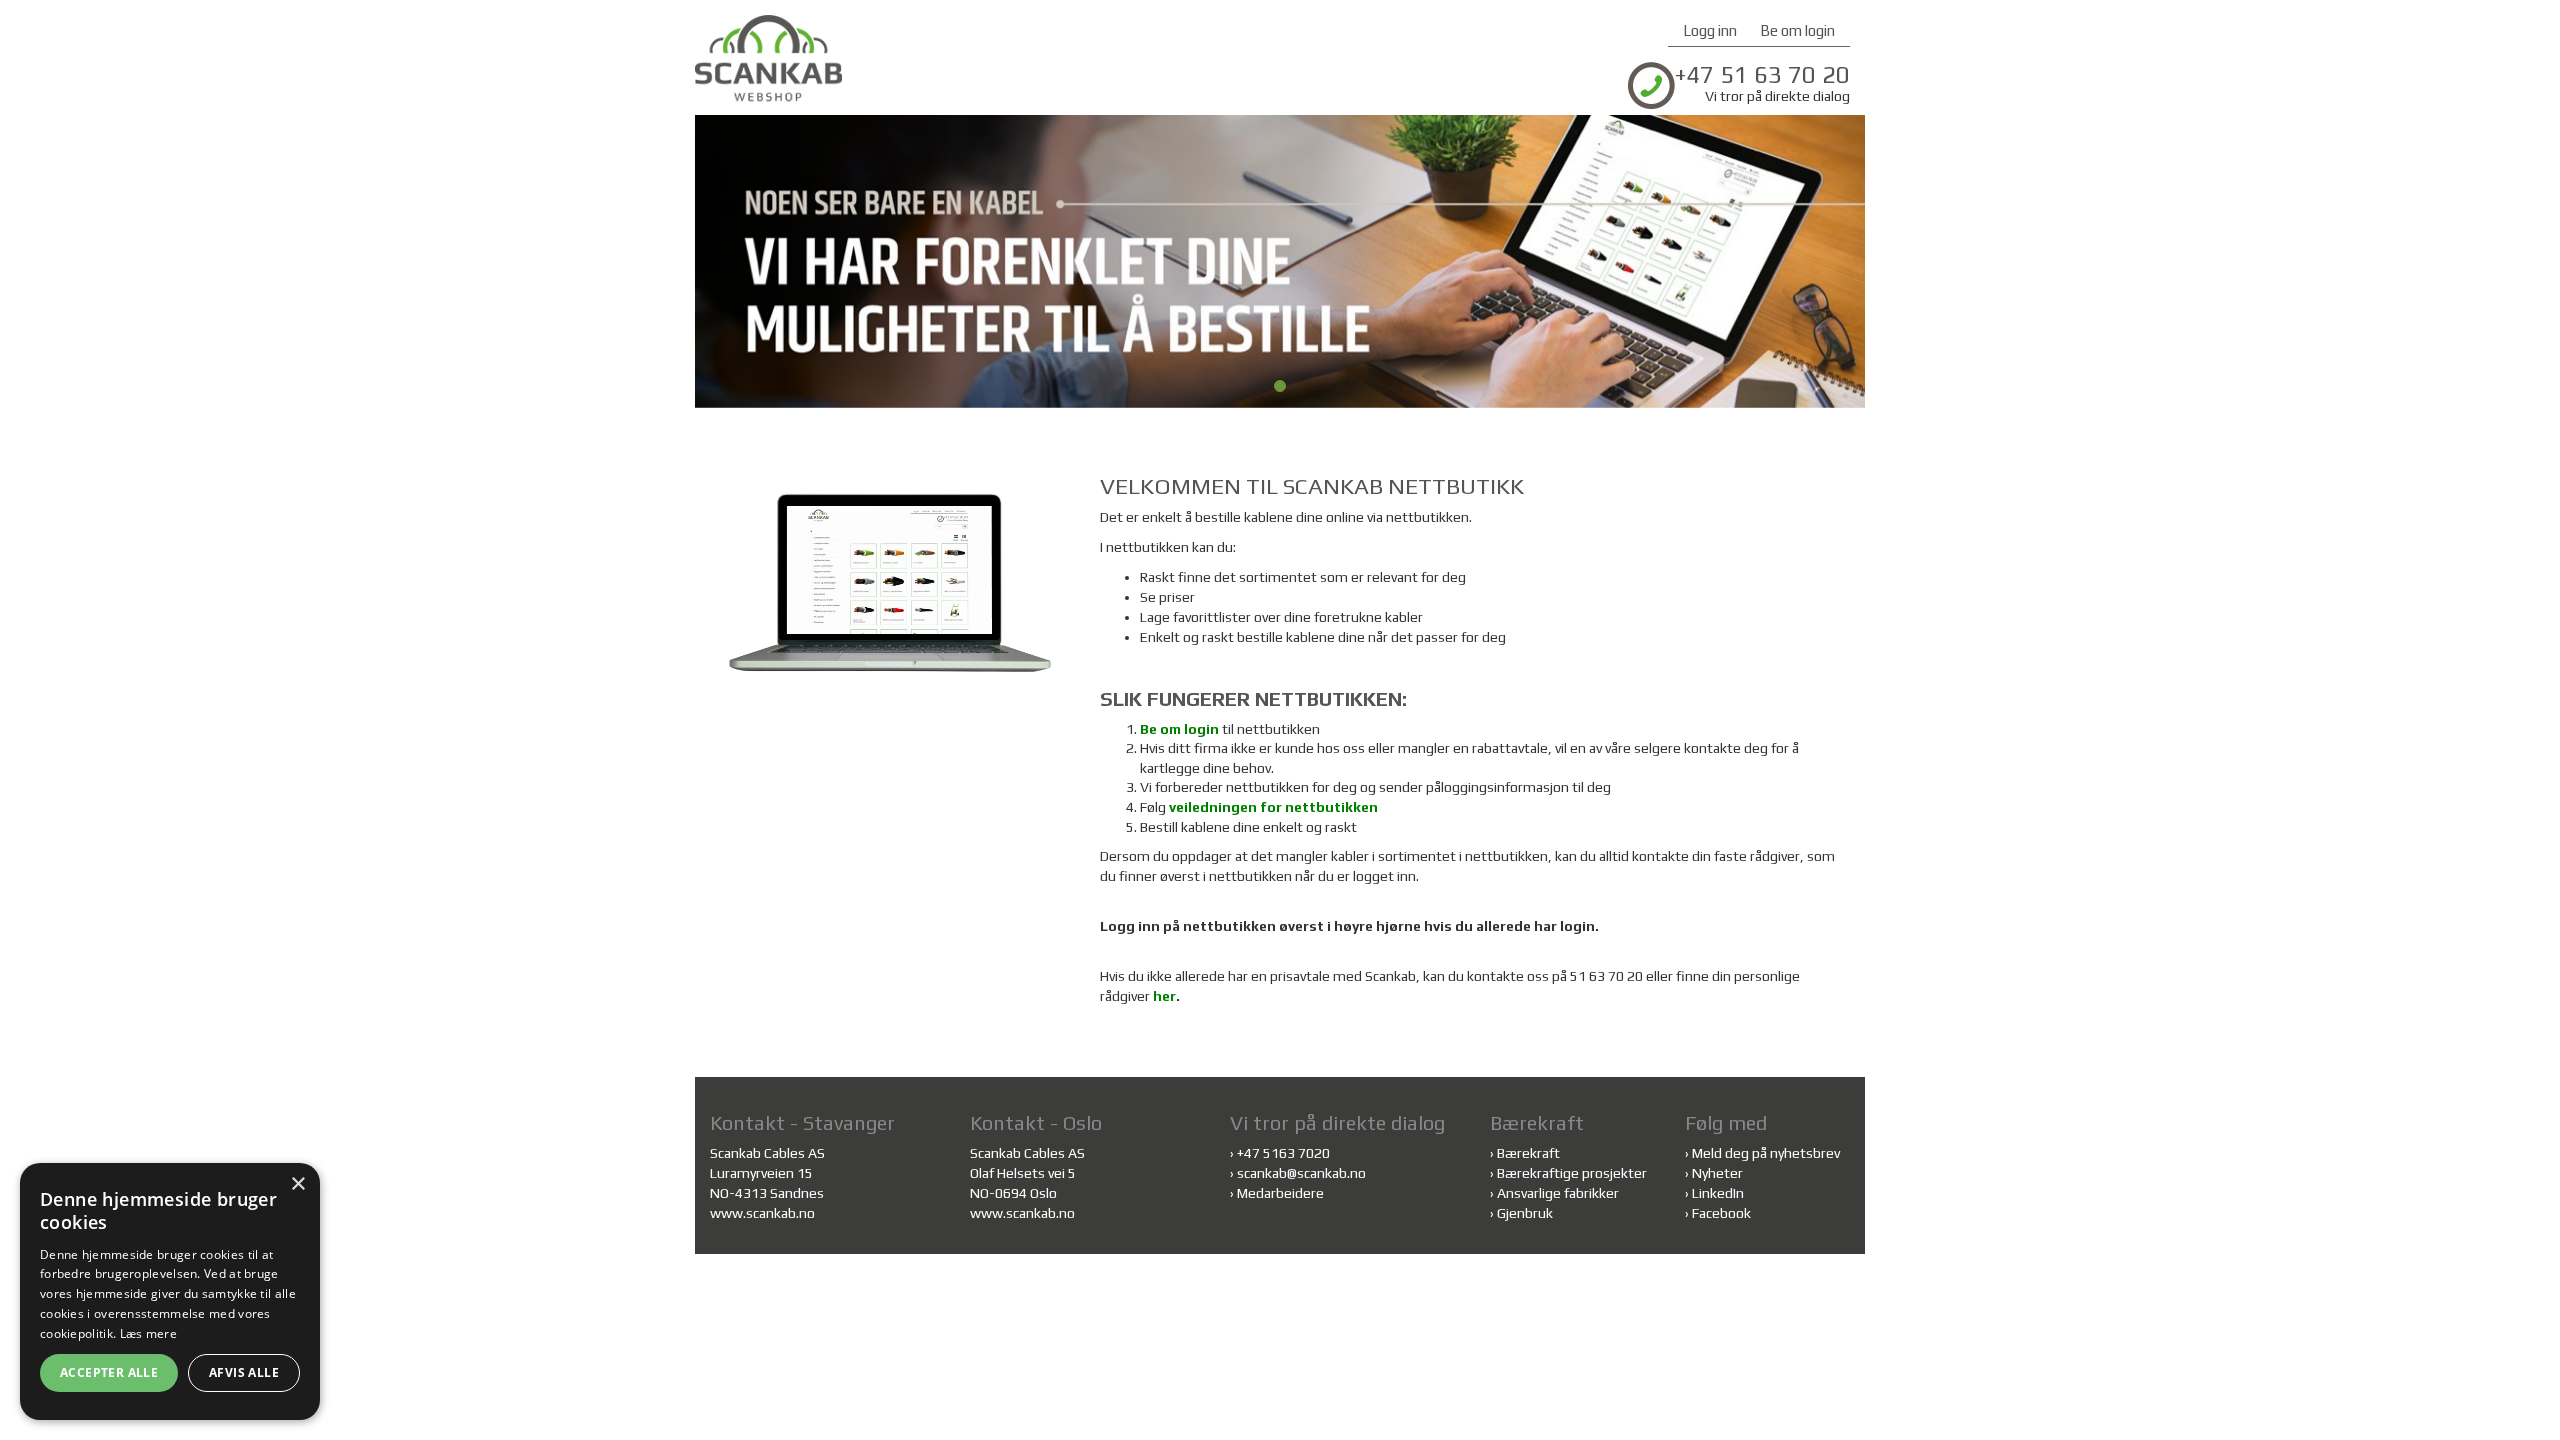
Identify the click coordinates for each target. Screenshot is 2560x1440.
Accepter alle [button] (109, 1372)
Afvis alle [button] (244, 1372)
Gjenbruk (1525, 1213)
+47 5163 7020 (1283, 1153)
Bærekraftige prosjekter (1572, 1173)
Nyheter (1717, 1173)
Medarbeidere (1280, 1193)
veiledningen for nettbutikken (1273, 807)
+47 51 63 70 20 (1762, 74)
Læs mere (148, 1333)
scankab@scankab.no (1301, 1173)
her (1164, 996)
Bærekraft (1528, 1153)
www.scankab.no (762, 1213)
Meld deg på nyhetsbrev (1766, 1153)
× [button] (297, 1184)
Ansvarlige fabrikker (1558, 1193)
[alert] (170, 1291)
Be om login (1797, 30)
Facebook (1721, 1213)
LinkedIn (1718, 1193)
